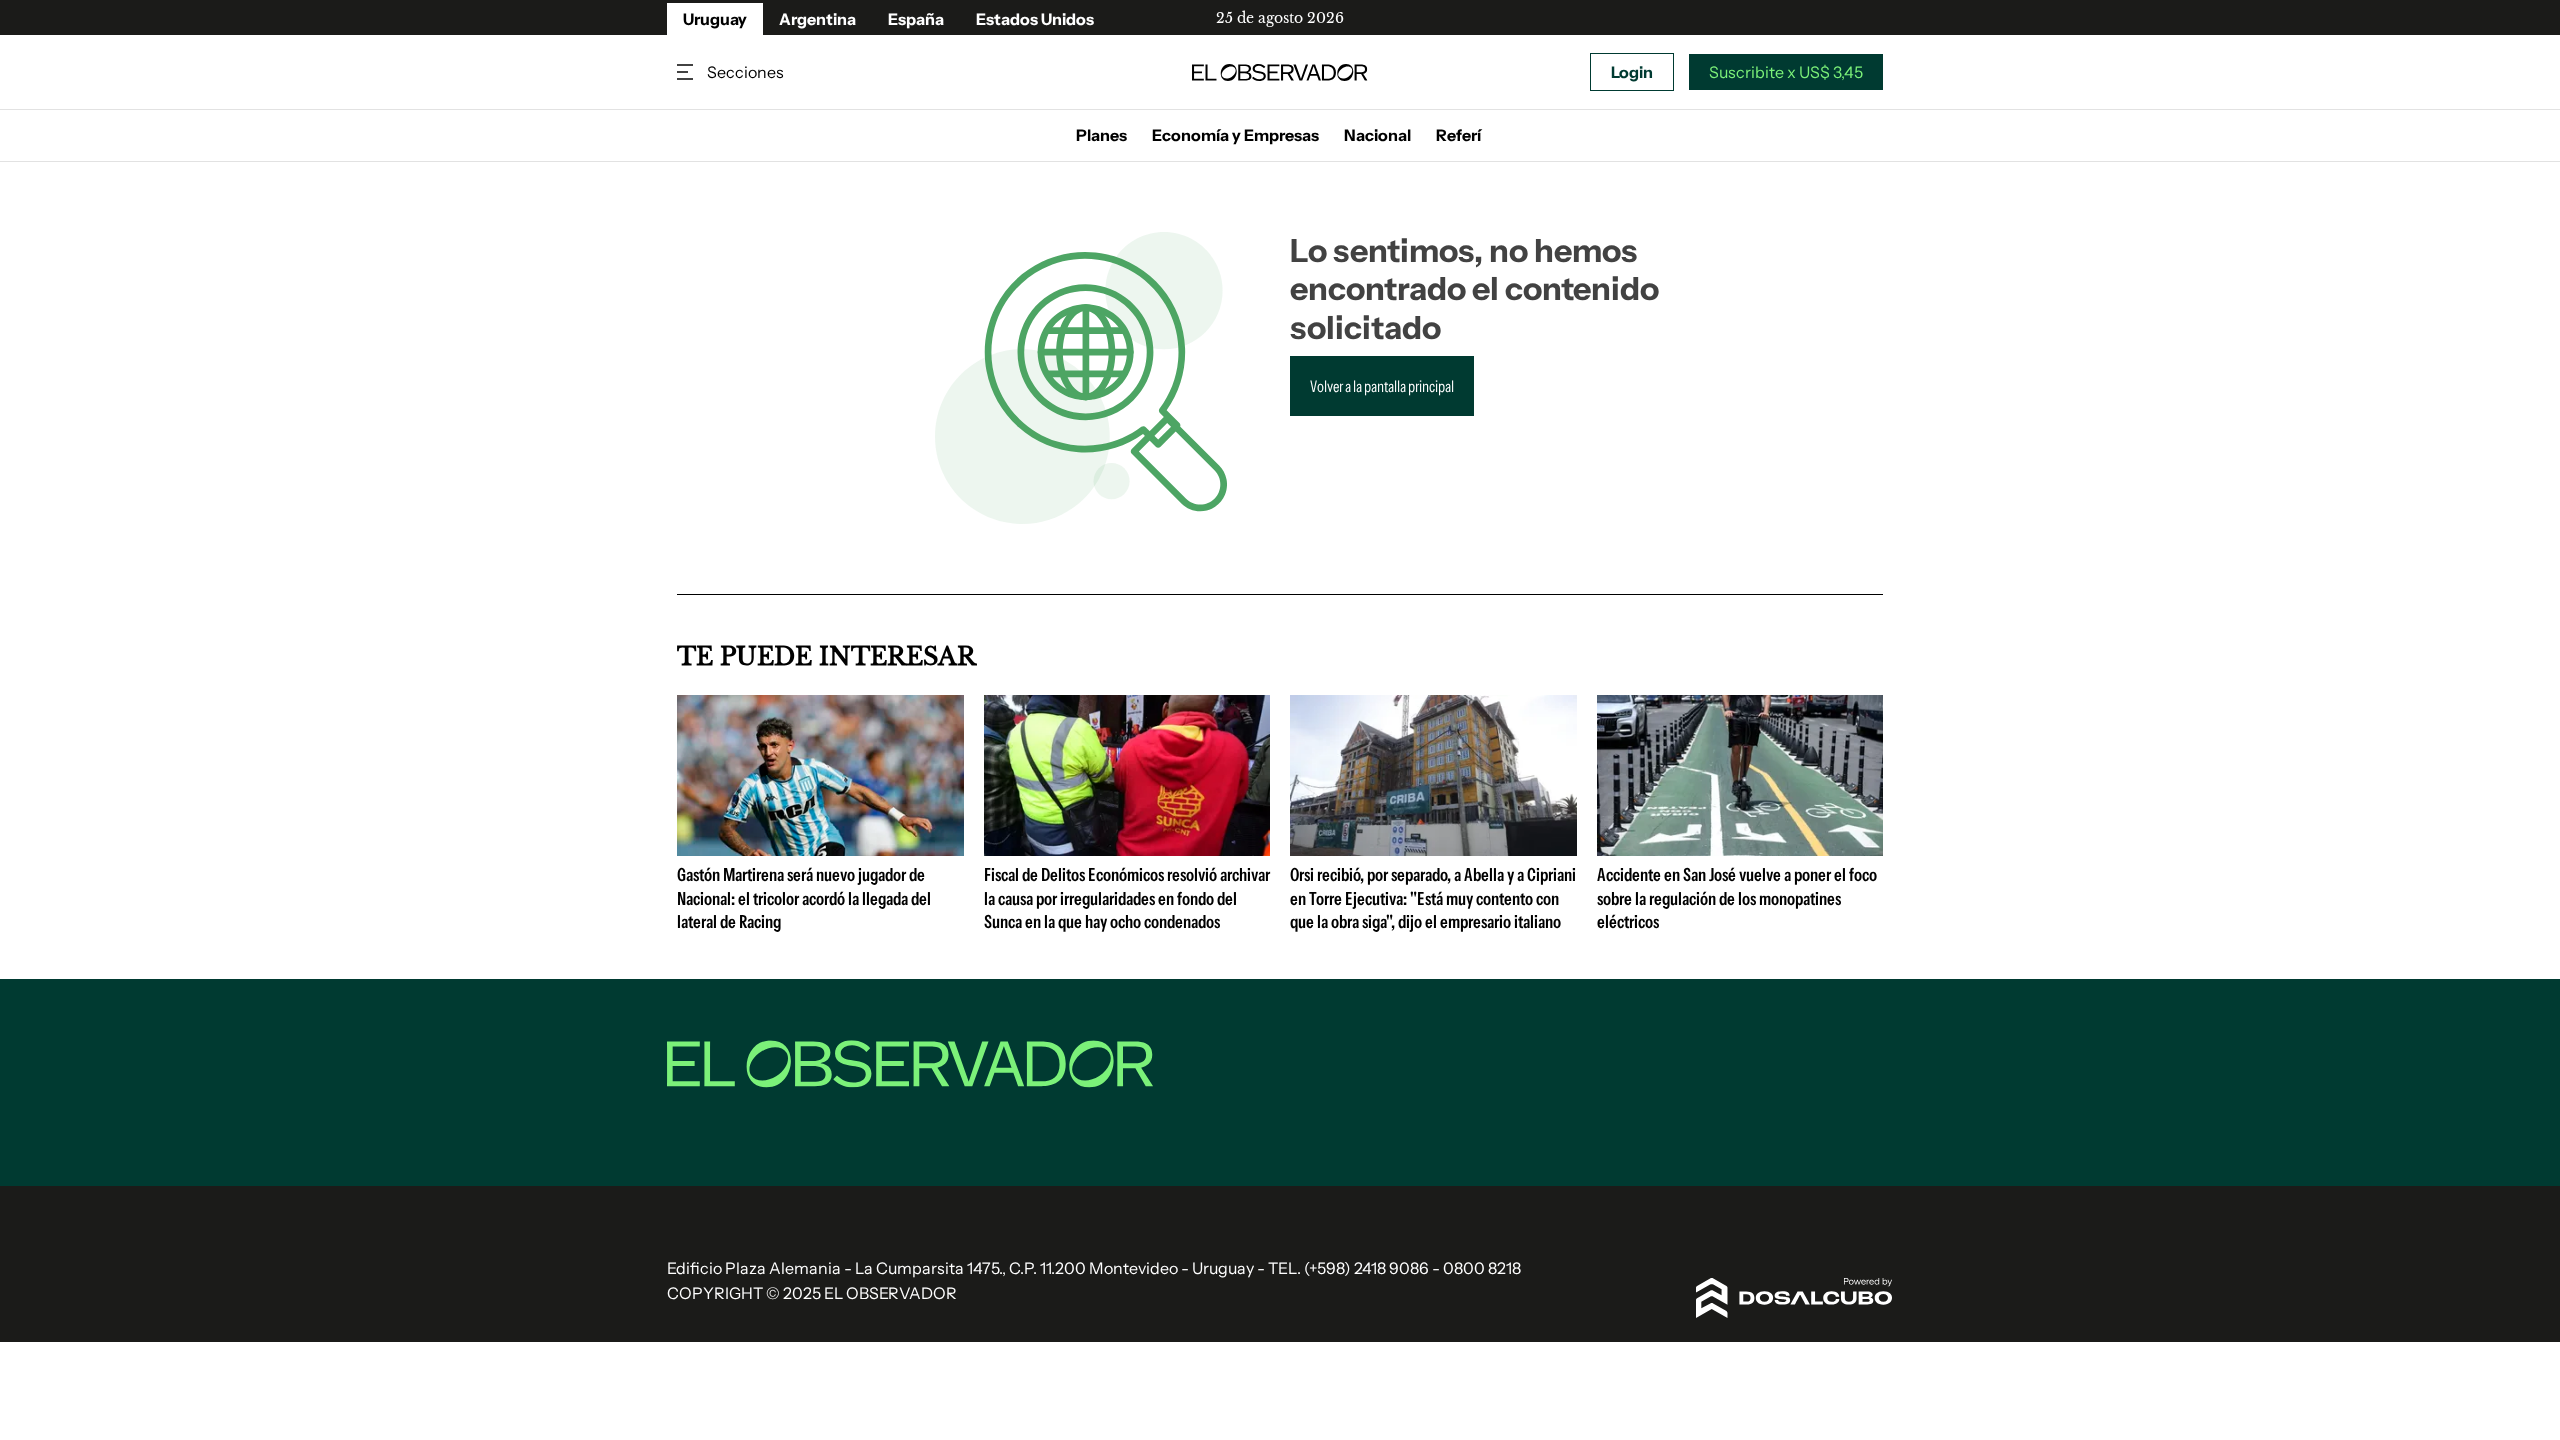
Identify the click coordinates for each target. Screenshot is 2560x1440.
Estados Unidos (1035, 19)
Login (1632, 72)
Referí (1458, 135)
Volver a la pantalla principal (1382, 386)
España (916, 19)
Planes (1101, 135)
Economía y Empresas (1235, 135)
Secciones (687, 72)
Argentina (817, 19)
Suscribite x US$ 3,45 (1786, 72)
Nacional (1377, 135)
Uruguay (715, 19)
